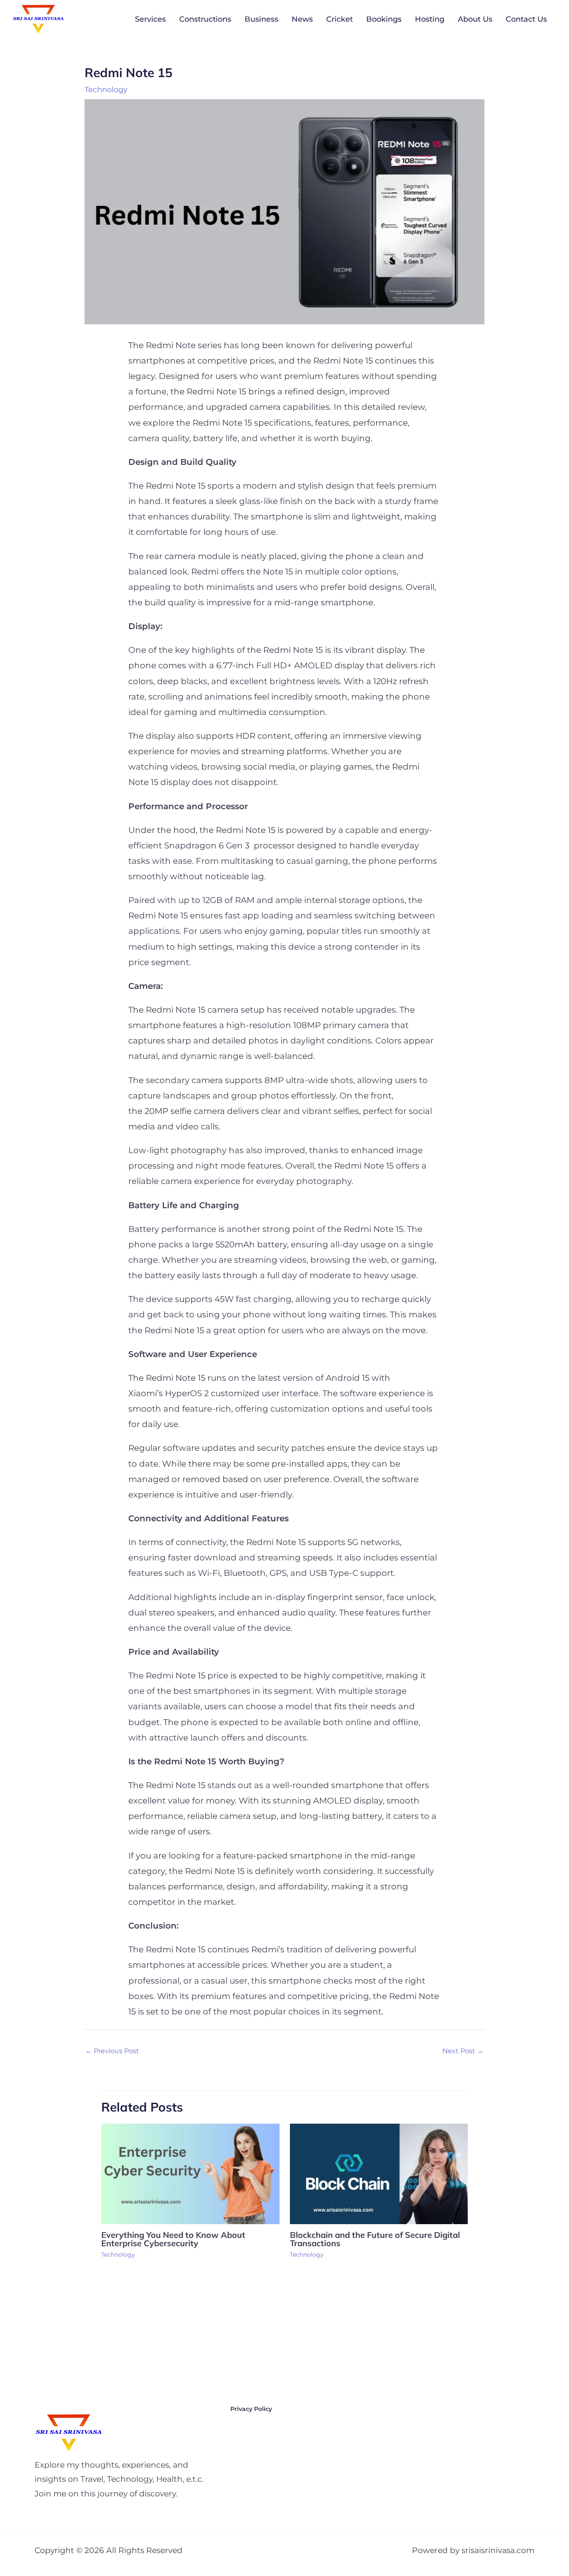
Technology (106, 90)
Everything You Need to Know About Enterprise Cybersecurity (173, 2239)
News (302, 19)
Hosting (430, 19)
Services (150, 19)
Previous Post (112, 2051)
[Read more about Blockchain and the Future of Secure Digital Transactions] (379, 2173)
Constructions (205, 19)
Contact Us (526, 19)
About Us (475, 19)
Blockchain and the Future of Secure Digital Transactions (375, 2239)
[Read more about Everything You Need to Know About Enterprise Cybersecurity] (190, 2173)
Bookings (384, 19)
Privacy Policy (251, 2409)
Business (261, 19)
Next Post (463, 2051)
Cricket (339, 19)
